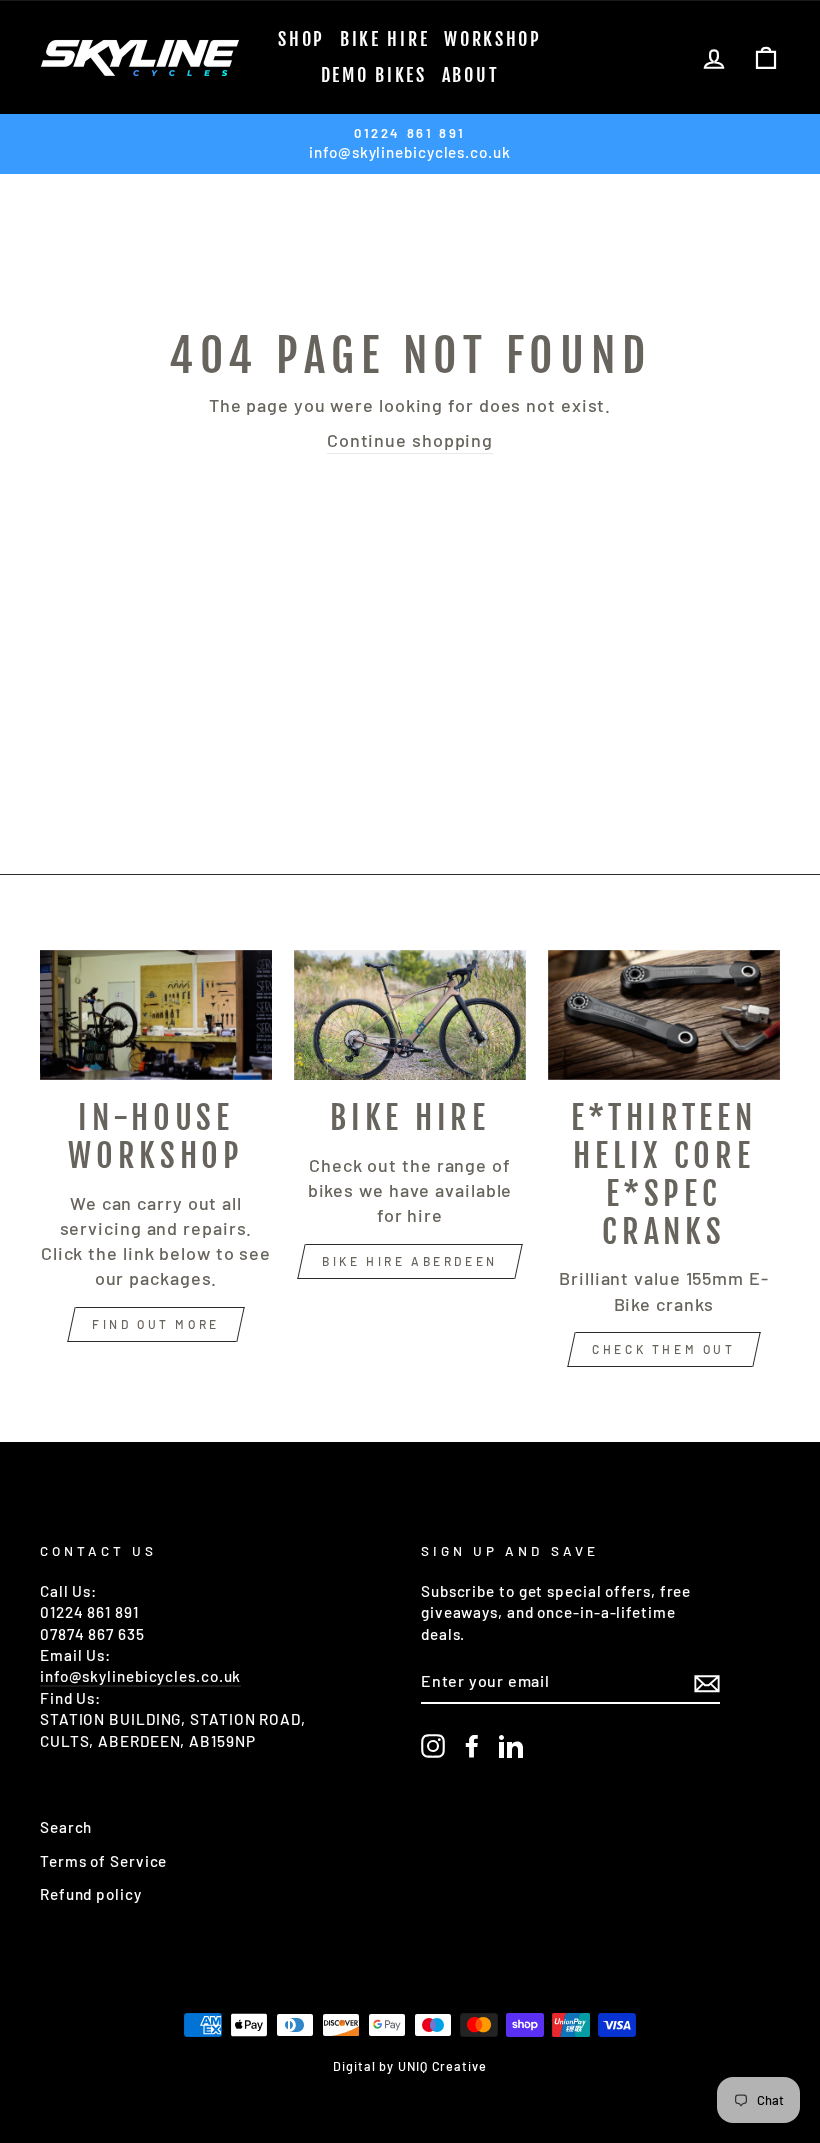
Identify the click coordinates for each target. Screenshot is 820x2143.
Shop (301, 39)
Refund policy (91, 1894)
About (471, 75)
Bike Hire (384, 39)
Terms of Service (103, 1861)
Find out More (156, 1324)
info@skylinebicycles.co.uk (140, 1676)
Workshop (493, 39)
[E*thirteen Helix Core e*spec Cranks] (664, 1015)
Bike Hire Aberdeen (410, 1261)
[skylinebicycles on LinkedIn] (511, 1746)
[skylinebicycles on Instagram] (433, 1746)
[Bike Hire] (410, 1015)
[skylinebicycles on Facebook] (472, 1746)
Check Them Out (663, 1349)
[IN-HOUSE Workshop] (156, 1015)
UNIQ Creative (442, 2066)
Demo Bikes (374, 75)
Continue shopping (410, 440)
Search (66, 1827)
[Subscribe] (707, 1682)
